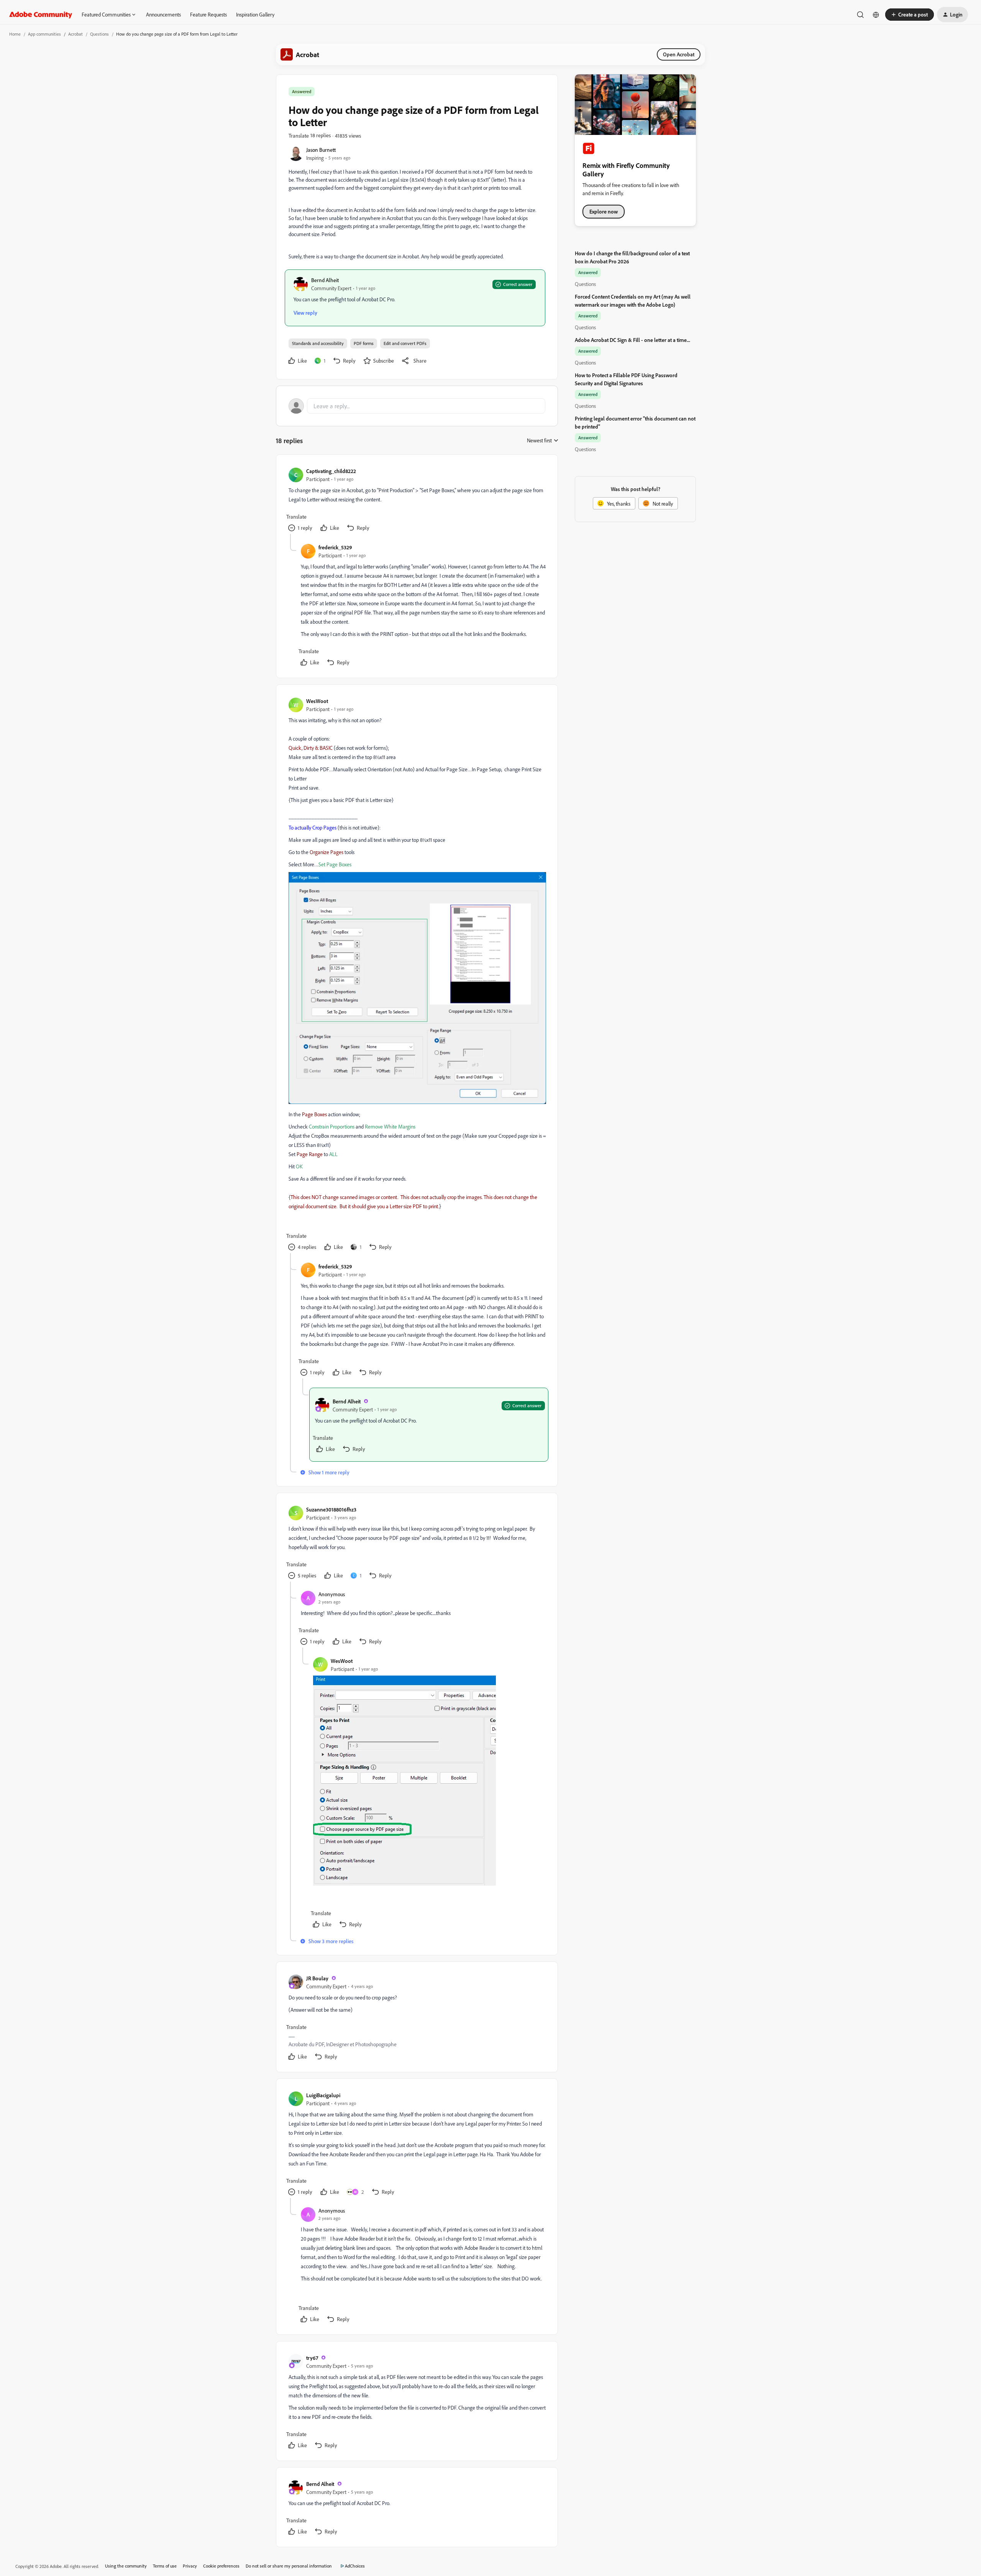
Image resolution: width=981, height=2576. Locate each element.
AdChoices (355, 2566)
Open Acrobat (679, 54)
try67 (312, 2358)
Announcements (163, 14)
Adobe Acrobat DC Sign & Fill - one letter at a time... (632, 340)
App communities (44, 34)
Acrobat (75, 34)
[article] (417, 500)
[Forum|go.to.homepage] (41, 15)
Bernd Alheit (325, 280)
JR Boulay (317, 1978)
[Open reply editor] (417, 406)
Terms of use (165, 2566)
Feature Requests (208, 14)
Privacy (190, 2566)
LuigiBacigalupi (323, 2095)
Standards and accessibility (318, 343)
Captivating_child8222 (331, 471)
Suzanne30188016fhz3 (331, 1509)
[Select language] (876, 15)
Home (15, 34)
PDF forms (364, 343)
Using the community (126, 2566)
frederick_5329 (335, 547)
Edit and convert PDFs (405, 343)
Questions (99, 34)
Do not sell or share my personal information (289, 2566)
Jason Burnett (321, 150)
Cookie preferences (221, 2566)
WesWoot (317, 701)
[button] (910, 15)
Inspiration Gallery (255, 14)
